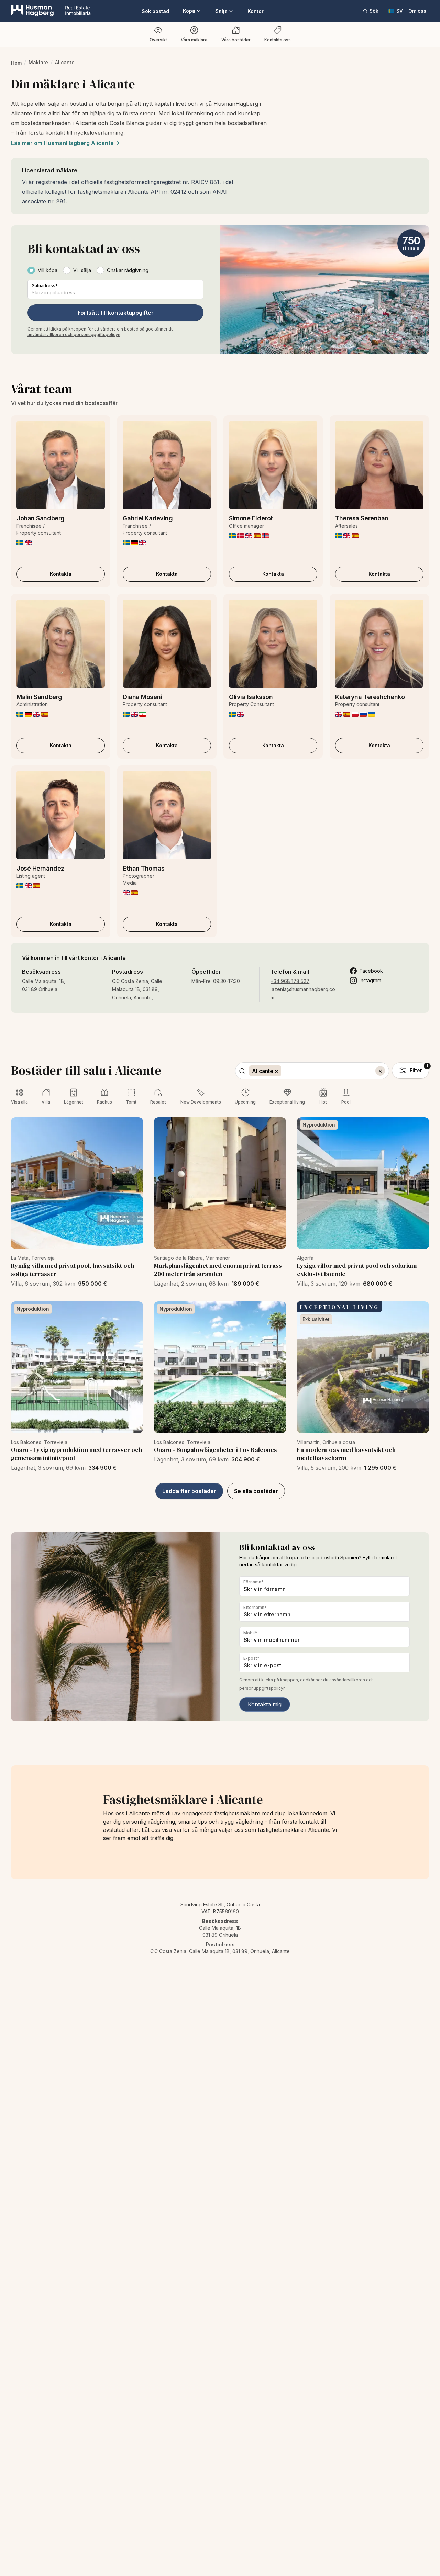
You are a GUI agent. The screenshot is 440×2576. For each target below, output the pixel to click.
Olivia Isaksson (251, 697)
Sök (374, 11)
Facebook (371, 971)
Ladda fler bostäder (189, 1491)
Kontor (256, 11)
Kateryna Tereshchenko (370, 697)
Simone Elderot (251, 518)
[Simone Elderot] (273, 465)
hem (16, 63)
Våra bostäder (236, 40)
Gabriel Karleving (148, 518)
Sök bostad (155, 11)
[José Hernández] (61, 815)
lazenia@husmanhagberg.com (303, 993)
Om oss (417, 11)
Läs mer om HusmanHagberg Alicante (62, 143)
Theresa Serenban (362, 518)
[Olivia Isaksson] (273, 644)
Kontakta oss (278, 40)
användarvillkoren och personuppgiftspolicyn (74, 334)
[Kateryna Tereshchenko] (379, 644)
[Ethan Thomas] (167, 815)
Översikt (158, 40)
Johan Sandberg (41, 518)
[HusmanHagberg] (51, 11)
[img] (20, 543)
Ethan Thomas (144, 868)
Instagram (370, 980)
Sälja (221, 11)
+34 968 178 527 (290, 981)
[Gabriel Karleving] (167, 465)
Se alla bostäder (256, 1491)
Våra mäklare (194, 40)
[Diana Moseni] (167, 644)
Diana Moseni (142, 697)
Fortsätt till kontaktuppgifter (116, 313)
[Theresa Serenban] (379, 465)
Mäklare (38, 62)
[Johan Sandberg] (61, 465)
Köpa (189, 11)
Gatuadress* (45, 286)
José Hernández (40, 868)
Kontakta (61, 574)
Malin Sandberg (39, 697)
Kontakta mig (265, 1704)
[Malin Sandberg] (61, 644)
